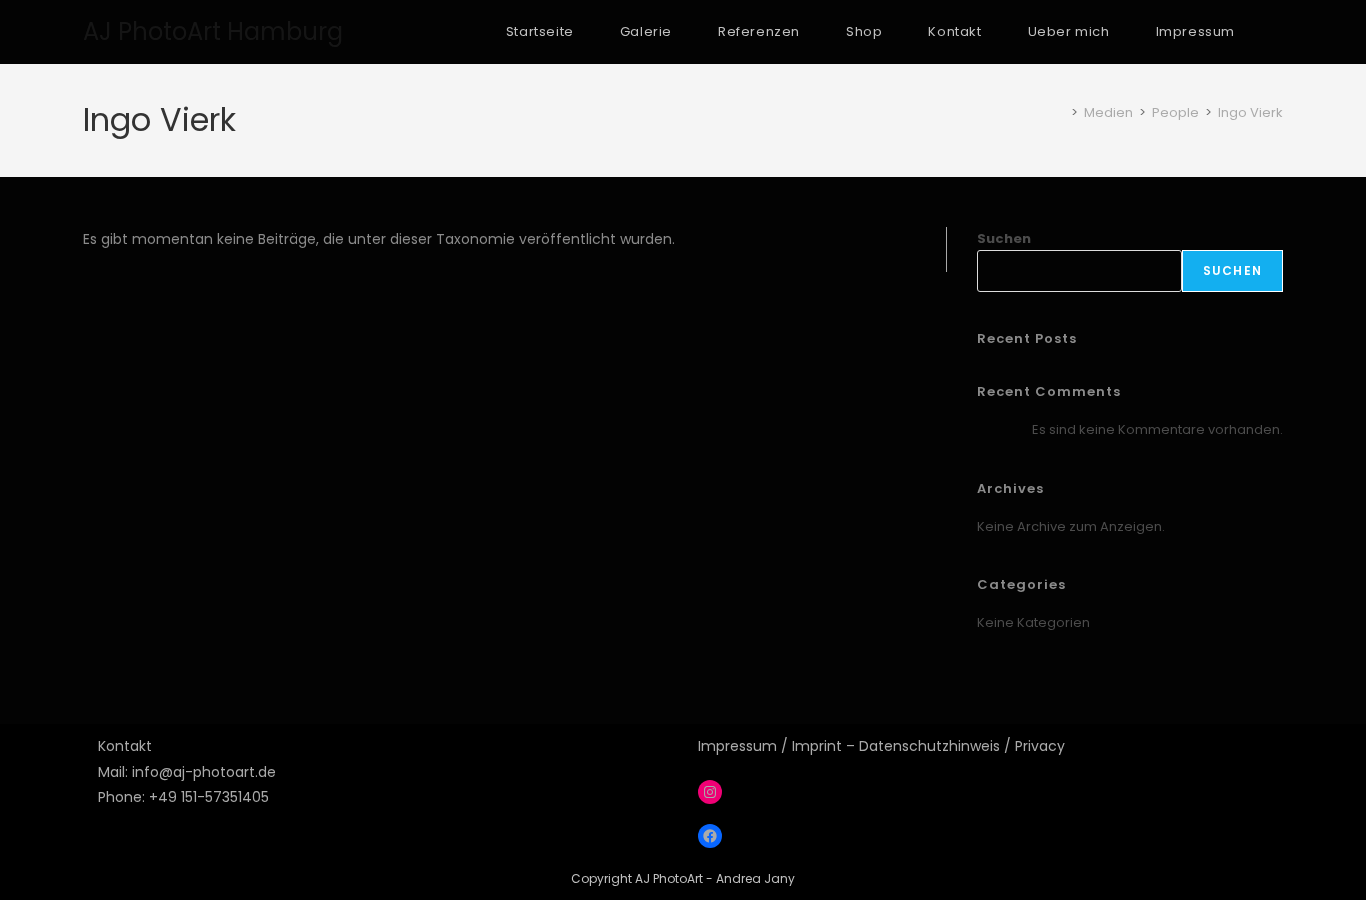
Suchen (1004, 238)
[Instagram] (710, 792)
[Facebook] (710, 836)
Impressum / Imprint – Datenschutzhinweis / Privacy (881, 746)
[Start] (1060, 112)
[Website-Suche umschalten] (1278, 32)
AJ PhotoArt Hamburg (213, 31)
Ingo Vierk (1250, 112)
